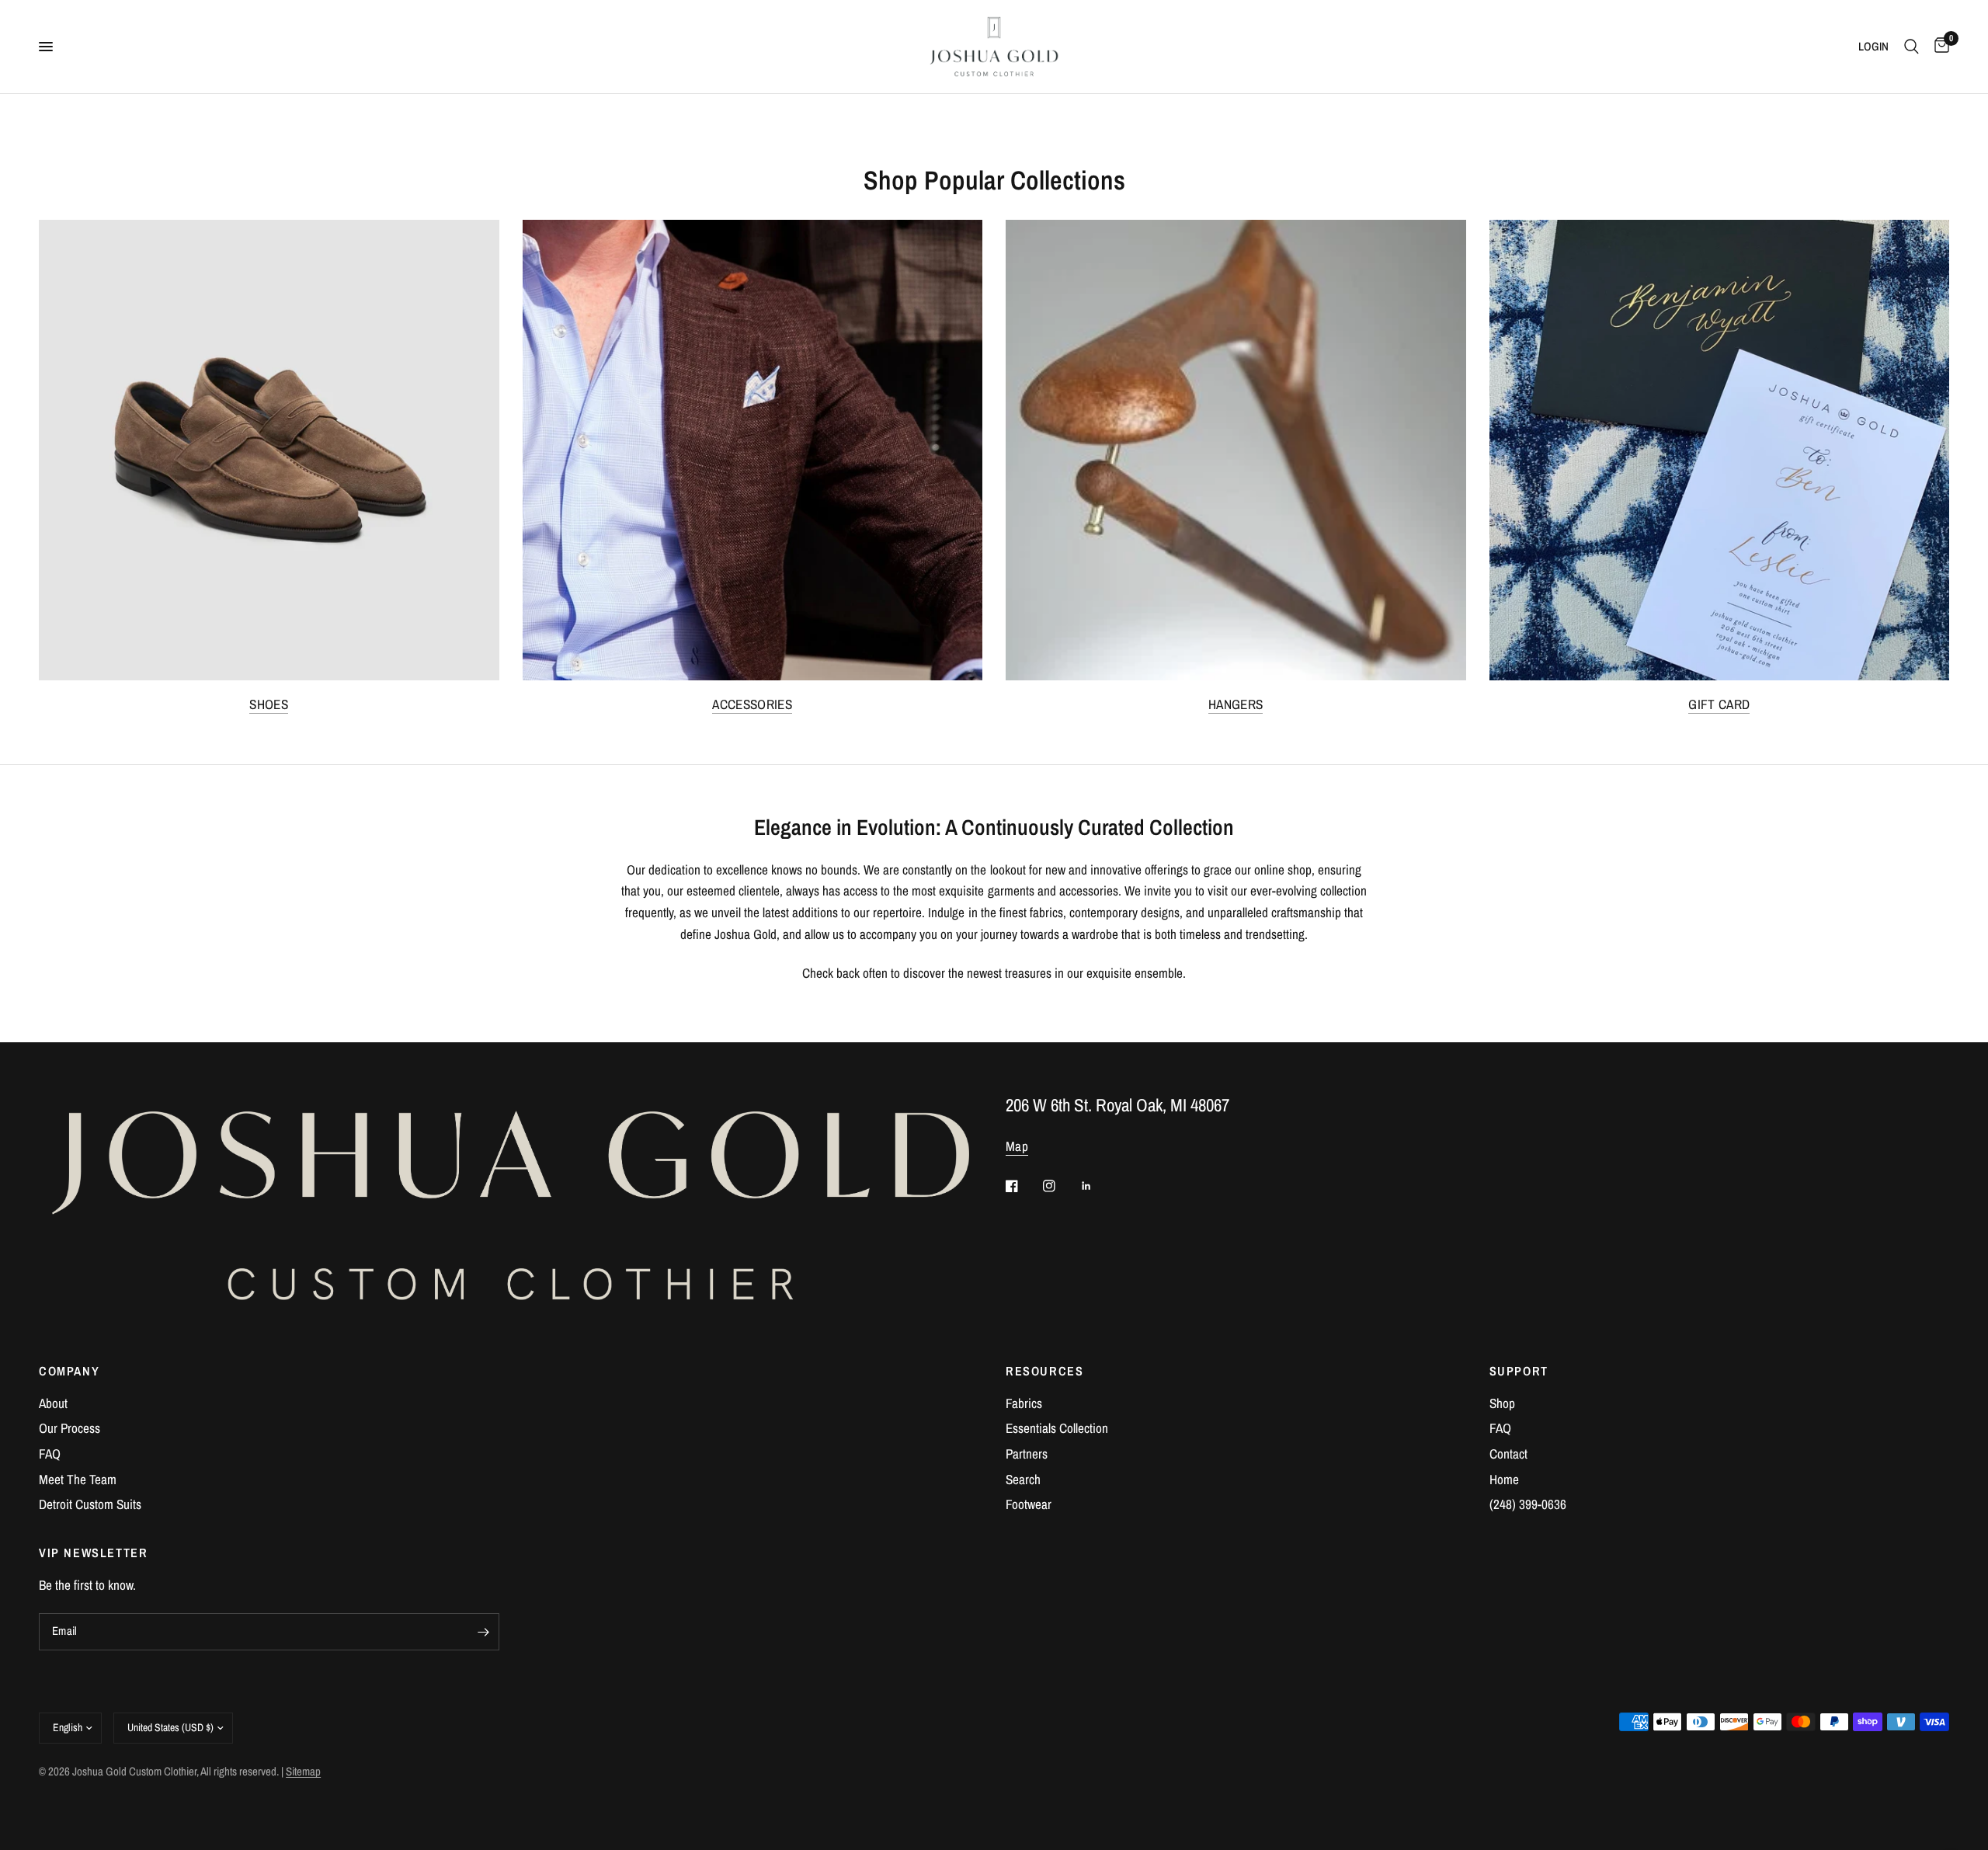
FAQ (50, 1454)
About (53, 1403)
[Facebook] (1023, 1186)
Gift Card (1719, 704)
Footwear (1029, 1504)
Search (1023, 1479)
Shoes (269, 704)
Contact (1508, 1454)
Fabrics (1024, 1403)
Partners (1027, 1454)
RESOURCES (1045, 1371)
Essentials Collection (1057, 1428)
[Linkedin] (1097, 1186)
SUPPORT (1519, 1371)
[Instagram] (1060, 1186)
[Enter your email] (484, 1632)
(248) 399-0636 (1528, 1504)
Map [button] (1017, 1146)
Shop (1502, 1403)
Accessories (752, 704)
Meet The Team (78, 1479)
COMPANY (69, 1371)
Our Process (70, 1428)
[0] (1938, 47)
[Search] (1912, 47)
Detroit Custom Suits (90, 1504)
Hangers (1236, 704)
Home (1504, 1479)
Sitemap (303, 1772)
